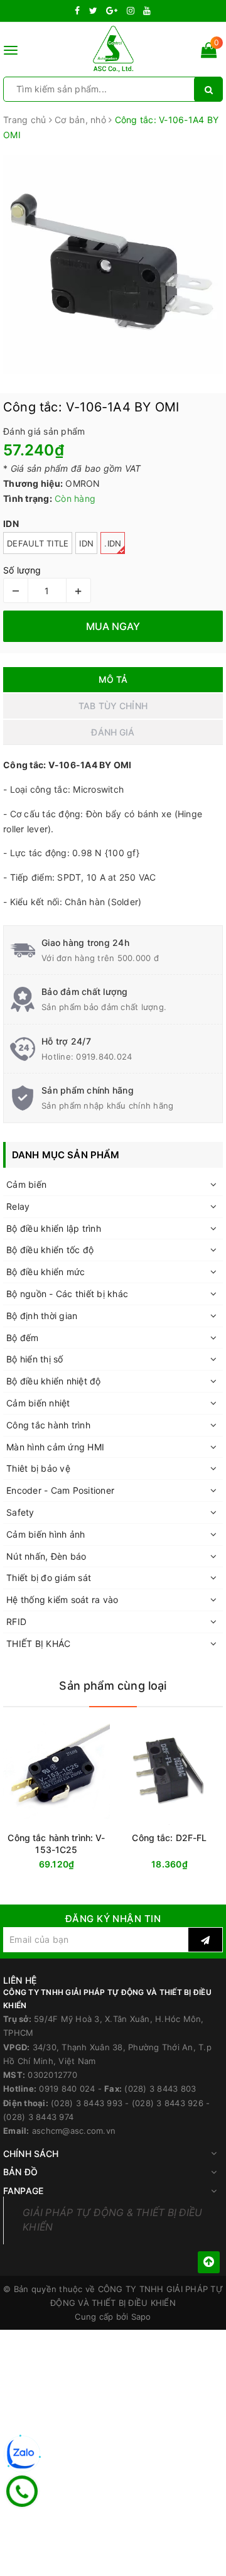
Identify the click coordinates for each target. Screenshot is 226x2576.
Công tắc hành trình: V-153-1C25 (56, 1844)
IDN (86, 543)
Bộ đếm (23, 1338)
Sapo (141, 2317)
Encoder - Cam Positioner (60, 1490)
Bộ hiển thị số (35, 1359)
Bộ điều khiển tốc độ (50, 1250)
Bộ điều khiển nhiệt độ (54, 1381)
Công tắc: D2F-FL (169, 1838)
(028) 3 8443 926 (168, 2103)
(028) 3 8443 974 (38, 2117)
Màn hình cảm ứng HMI (55, 1447)
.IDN (113, 543)
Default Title (38, 543)
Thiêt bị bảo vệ (38, 1468)
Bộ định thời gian (42, 1316)
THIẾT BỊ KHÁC (38, 1644)
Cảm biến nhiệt (38, 1403)
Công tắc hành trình (48, 1425)
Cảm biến (26, 1184)
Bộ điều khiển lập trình (54, 1228)
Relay (18, 1206)
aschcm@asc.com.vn (74, 2131)
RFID (16, 1622)
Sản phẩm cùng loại (113, 1686)
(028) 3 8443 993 (87, 2103)
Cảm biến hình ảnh (46, 1534)
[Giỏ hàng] (209, 52)
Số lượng (22, 570)
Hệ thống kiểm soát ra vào (62, 1600)
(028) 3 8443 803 (160, 2089)
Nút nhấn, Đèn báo (46, 1556)
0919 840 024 (67, 2089)
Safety (20, 1512)
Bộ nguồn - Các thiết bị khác (67, 1294)
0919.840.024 (104, 1057)
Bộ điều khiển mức (46, 1272)
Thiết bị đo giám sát (49, 1578)
